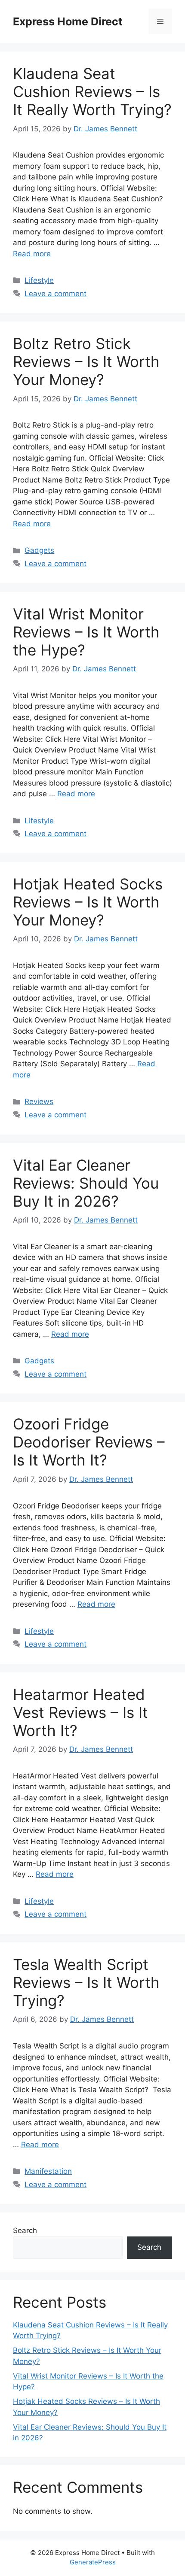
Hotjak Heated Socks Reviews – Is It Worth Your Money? (88, 902)
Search (25, 2230)
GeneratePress (93, 2562)
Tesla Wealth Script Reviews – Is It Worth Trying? (86, 1982)
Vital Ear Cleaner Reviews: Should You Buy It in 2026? (86, 1183)
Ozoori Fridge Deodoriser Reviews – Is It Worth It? (89, 1442)
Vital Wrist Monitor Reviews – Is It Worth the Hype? (86, 632)
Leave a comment (55, 294)
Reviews (39, 1101)
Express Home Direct (68, 21)
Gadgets (39, 550)
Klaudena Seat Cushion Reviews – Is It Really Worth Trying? (92, 91)
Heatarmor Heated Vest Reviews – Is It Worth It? (80, 1712)
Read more (32, 254)
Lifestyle (39, 280)
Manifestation (48, 2171)
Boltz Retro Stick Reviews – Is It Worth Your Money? (86, 361)
